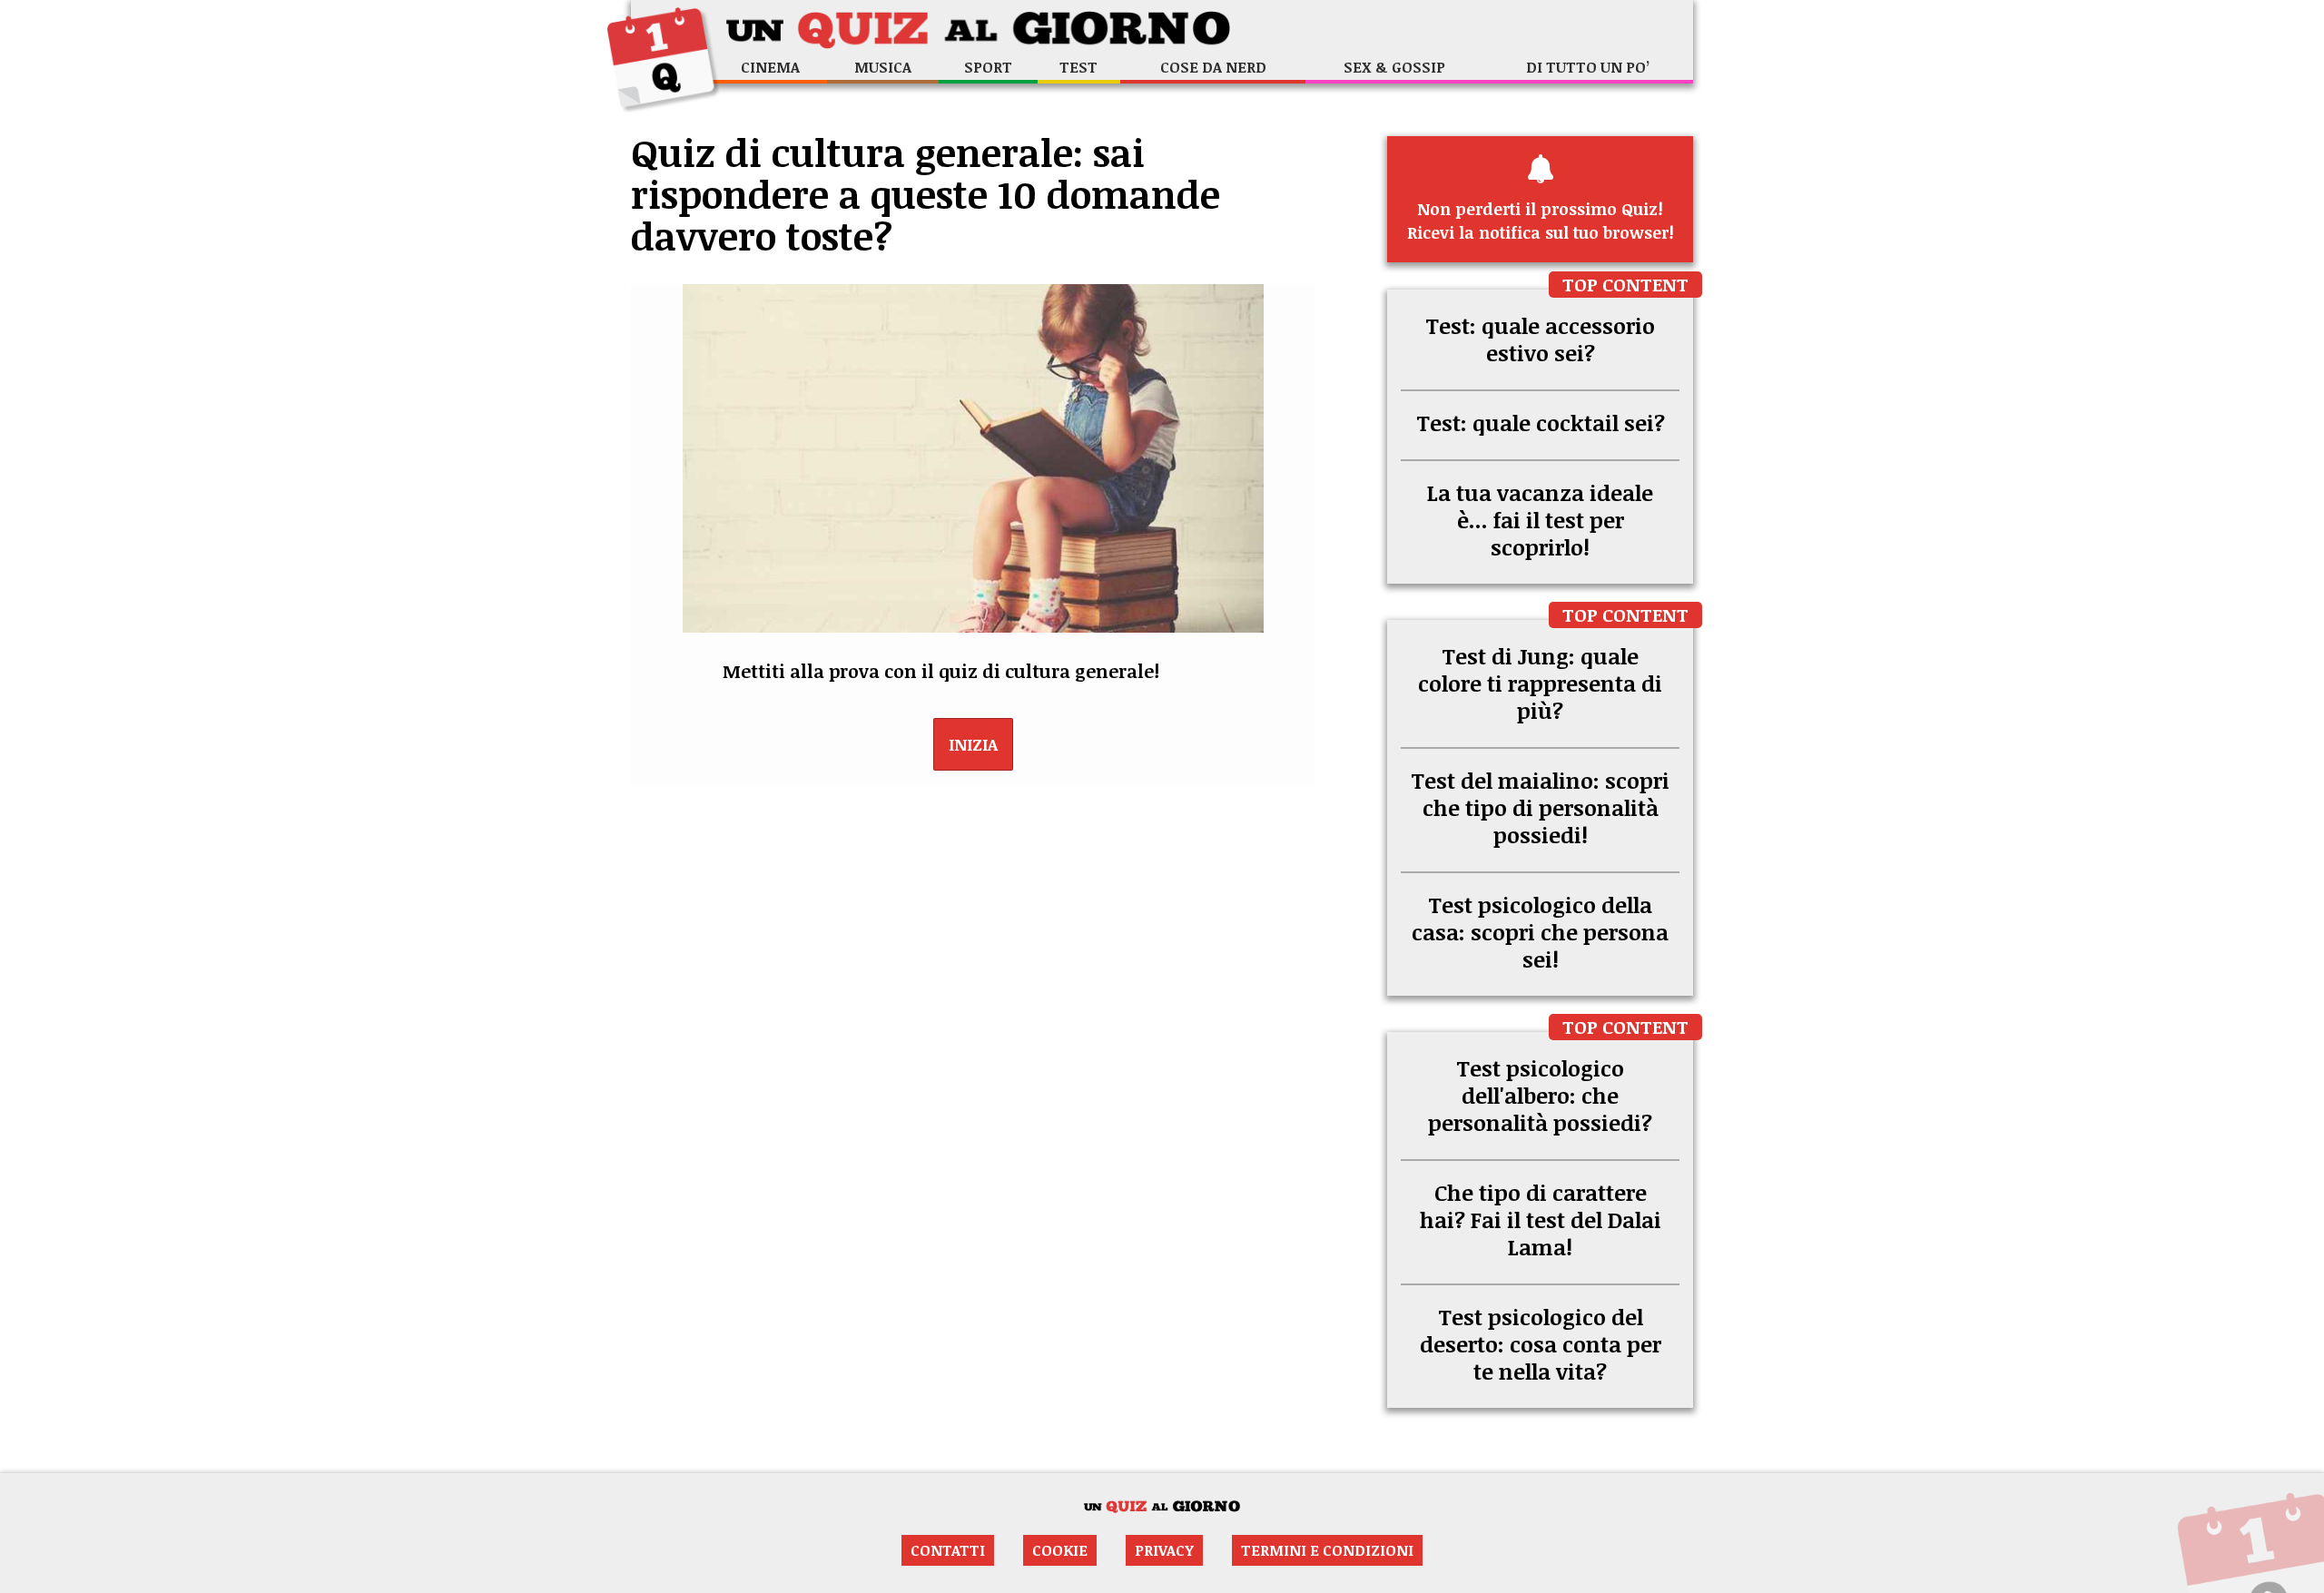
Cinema (770, 67)
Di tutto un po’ (1588, 67)
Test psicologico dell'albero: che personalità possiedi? (1540, 1095)
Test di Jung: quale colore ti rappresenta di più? (1540, 683)
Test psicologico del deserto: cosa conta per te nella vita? (1541, 1344)
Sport (988, 67)
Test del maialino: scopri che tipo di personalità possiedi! (1540, 807)
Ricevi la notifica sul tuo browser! (1541, 221)
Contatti (948, 1550)
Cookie (1060, 1550)
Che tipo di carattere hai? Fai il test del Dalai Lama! (1541, 1219)
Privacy (1164, 1550)
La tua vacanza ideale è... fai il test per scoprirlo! (1540, 520)
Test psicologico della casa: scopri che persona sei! (1540, 932)
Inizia (973, 744)
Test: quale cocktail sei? (1541, 423)
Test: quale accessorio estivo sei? (1540, 339)
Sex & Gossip (1394, 67)
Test (1078, 67)
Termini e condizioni (1327, 1550)
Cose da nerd (1213, 67)
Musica (883, 67)
